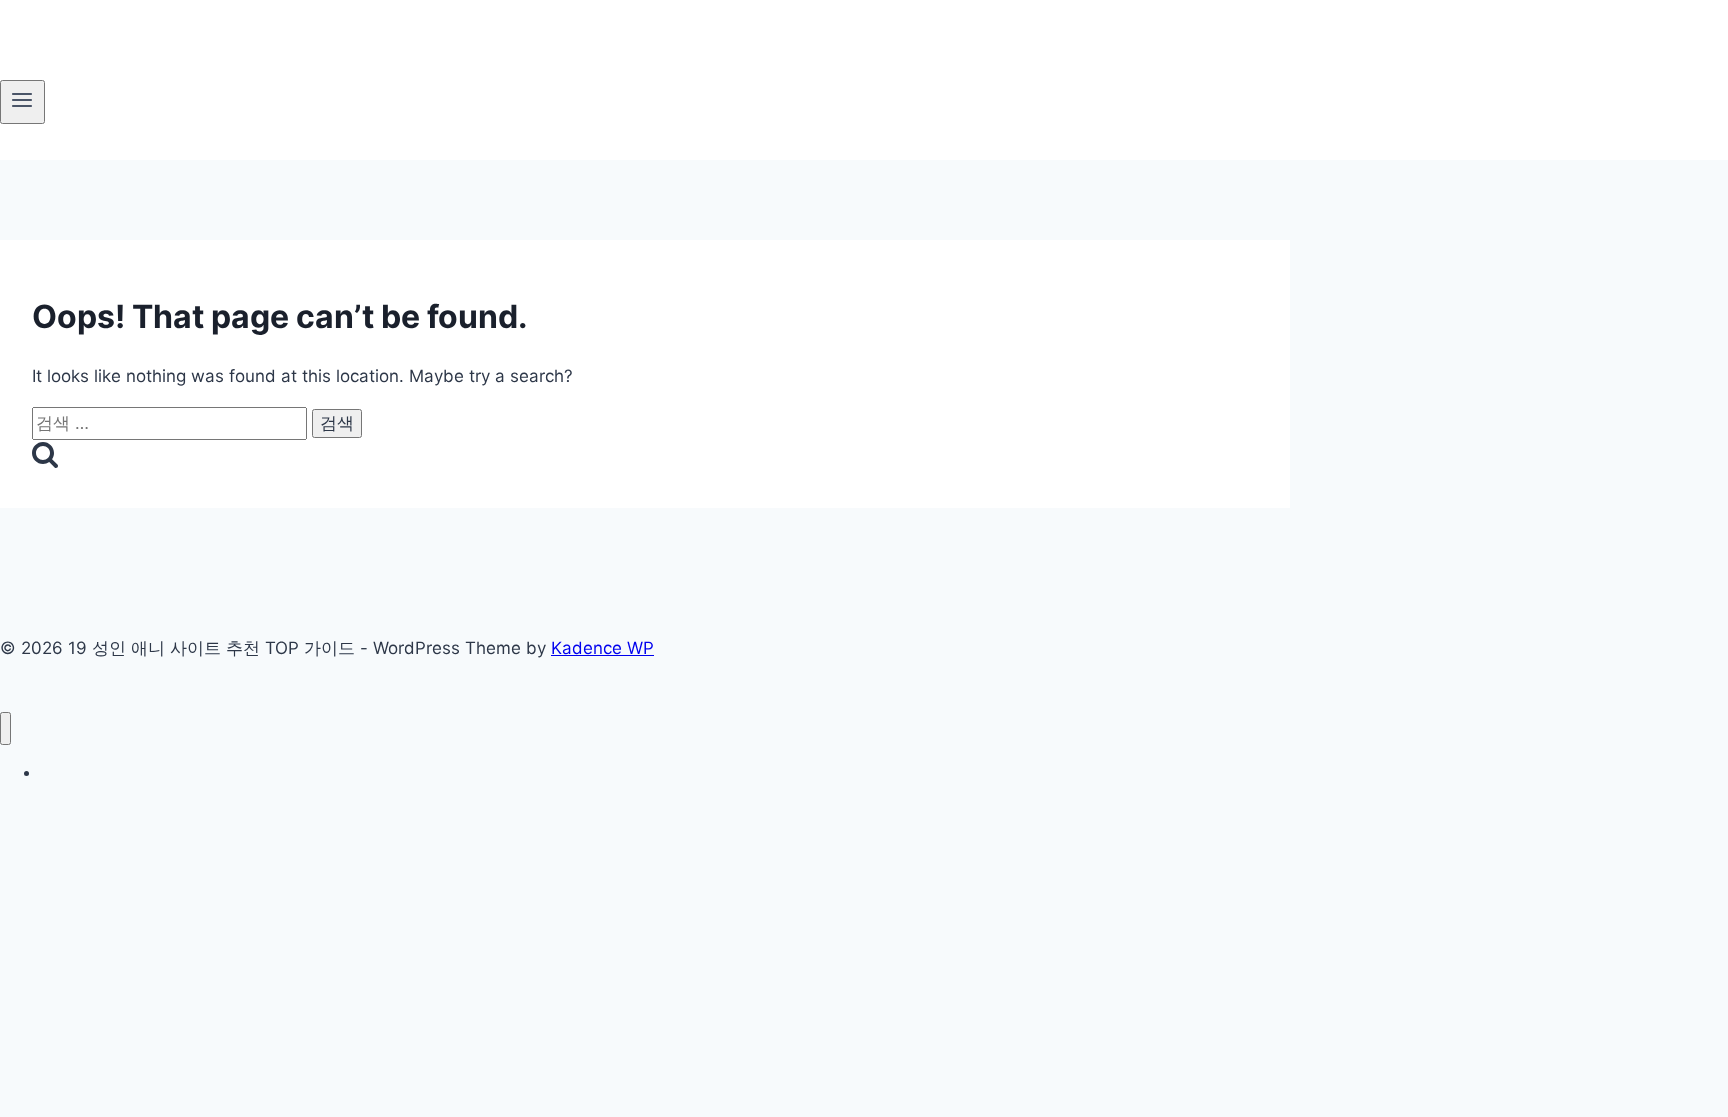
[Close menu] (5, 728)
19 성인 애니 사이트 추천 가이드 (142, 772)
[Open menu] (22, 102)
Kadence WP (602, 648)
